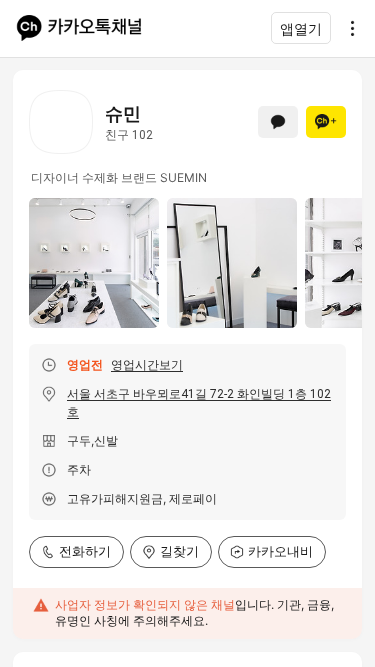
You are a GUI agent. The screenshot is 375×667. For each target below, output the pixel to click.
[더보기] (347, 28)
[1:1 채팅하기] (278, 122)
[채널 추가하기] (326, 122)
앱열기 (301, 28)
